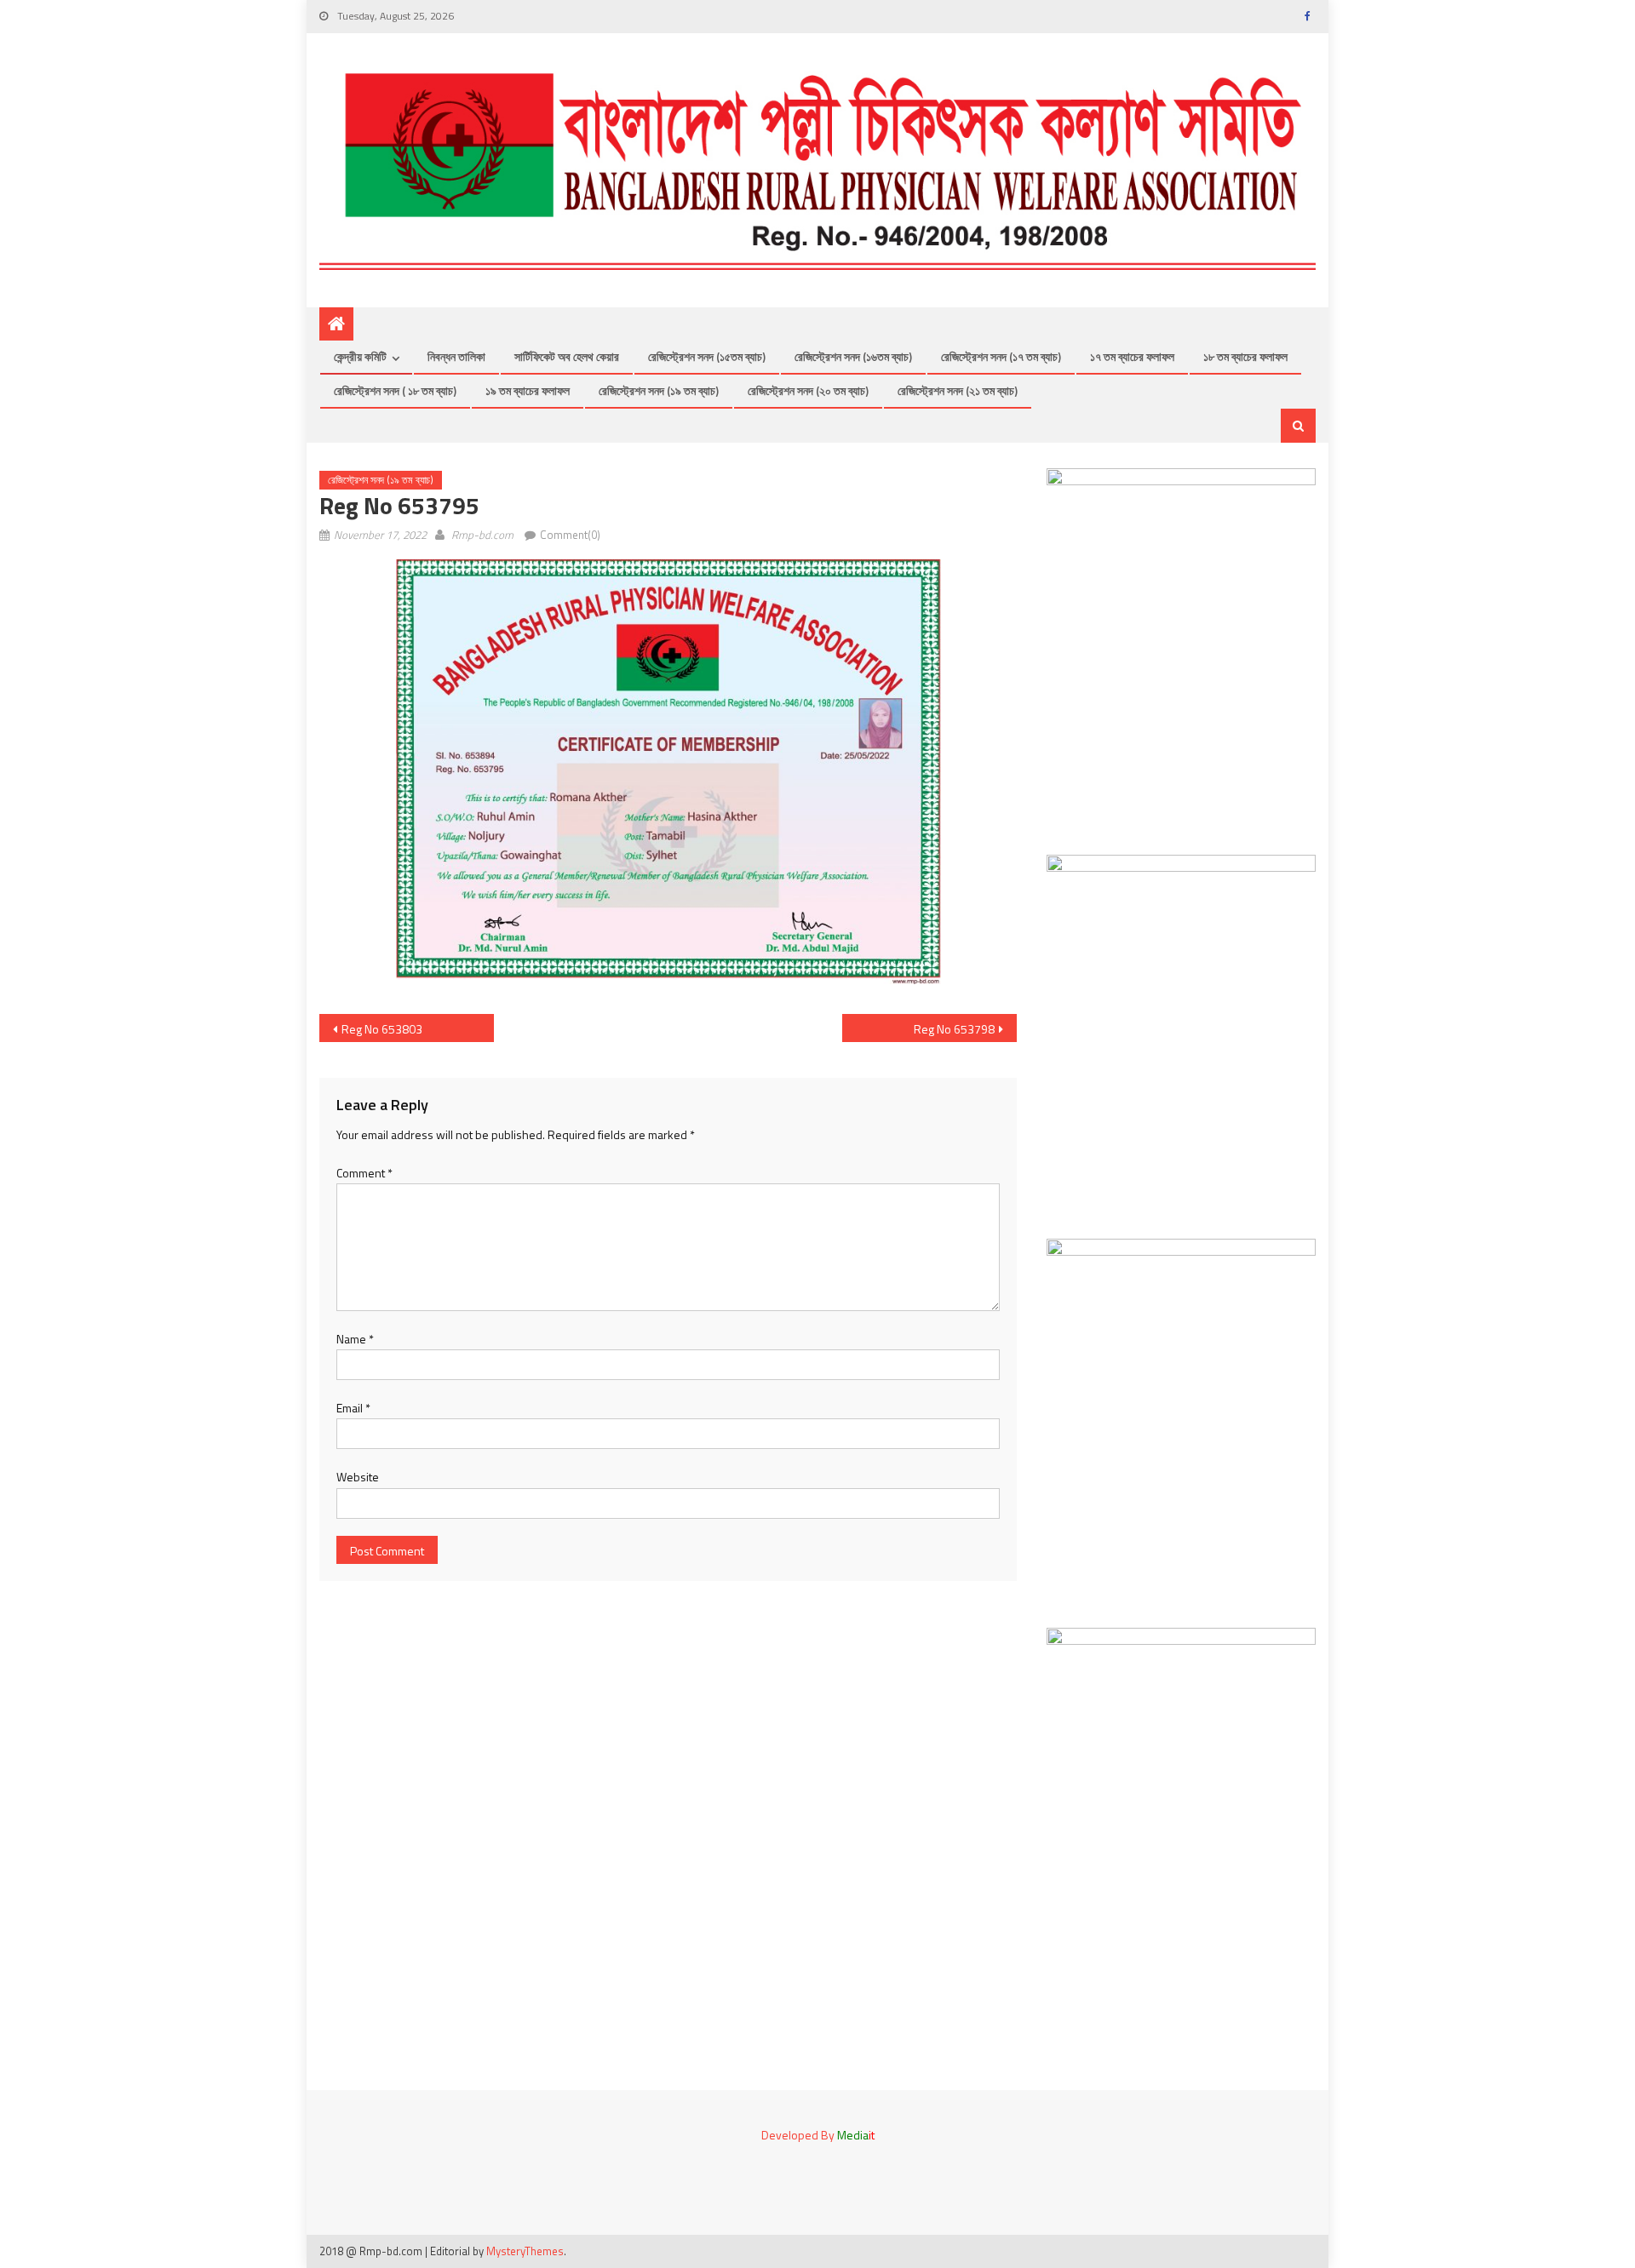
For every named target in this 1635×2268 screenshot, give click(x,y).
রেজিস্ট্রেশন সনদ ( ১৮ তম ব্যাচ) (395, 390)
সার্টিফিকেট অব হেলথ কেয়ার (567, 356)
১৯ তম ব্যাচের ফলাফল (528, 390)
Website (358, 1477)
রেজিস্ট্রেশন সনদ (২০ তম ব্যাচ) (808, 390)
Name (355, 1339)
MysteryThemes (525, 2251)
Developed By (818, 2135)
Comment (364, 1173)
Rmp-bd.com (482, 535)
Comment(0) (570, 535)
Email (353, 1408)
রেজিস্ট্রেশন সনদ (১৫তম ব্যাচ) (707, 356)
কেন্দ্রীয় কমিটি (360, 356)
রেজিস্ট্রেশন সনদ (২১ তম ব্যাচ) (958, 390)
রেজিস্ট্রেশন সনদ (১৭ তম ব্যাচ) (1001, 356)
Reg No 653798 (954, 1029)
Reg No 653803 (382, 1029)
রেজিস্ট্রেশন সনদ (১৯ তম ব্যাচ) (659, 390)
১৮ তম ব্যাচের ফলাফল (1245, 356)
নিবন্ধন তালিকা (456, 356)
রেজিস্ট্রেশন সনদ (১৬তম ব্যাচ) (853, 356)
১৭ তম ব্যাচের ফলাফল (1132, 356)
